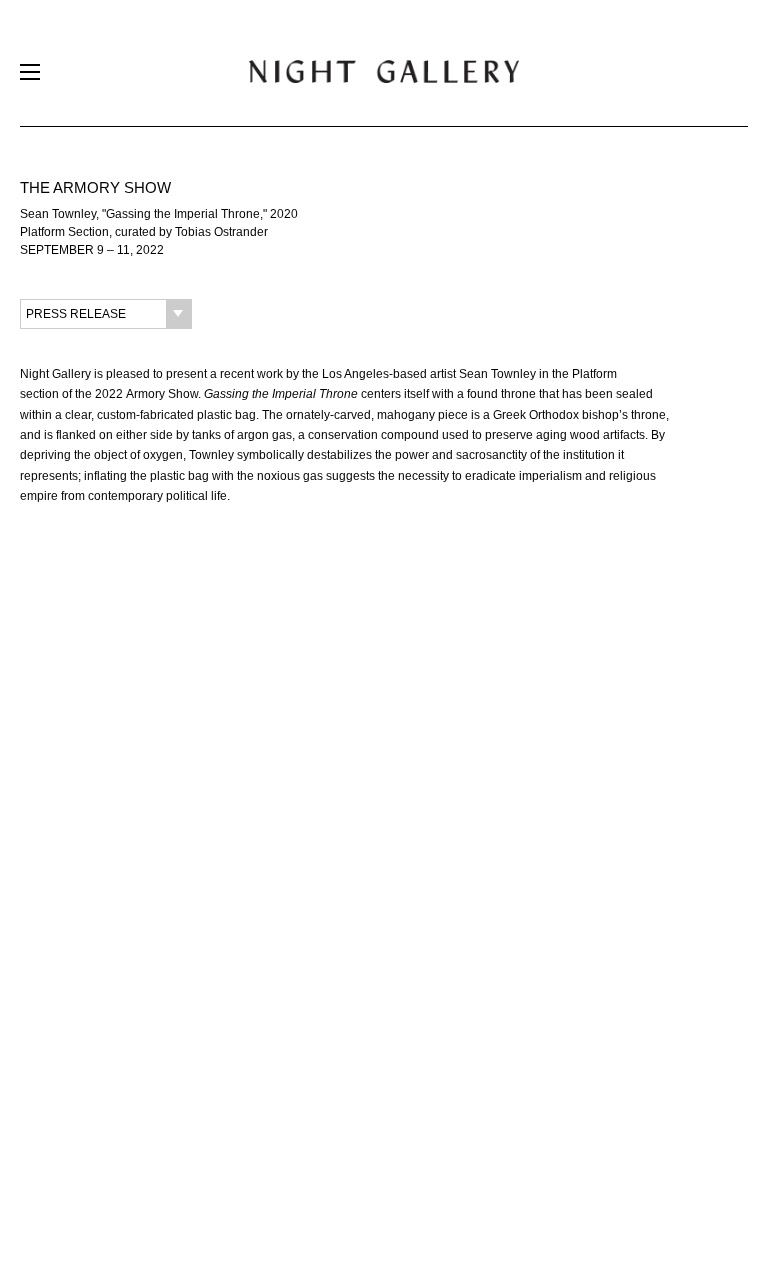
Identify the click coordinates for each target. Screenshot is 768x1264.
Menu (30, 76)
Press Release (76, 314)
